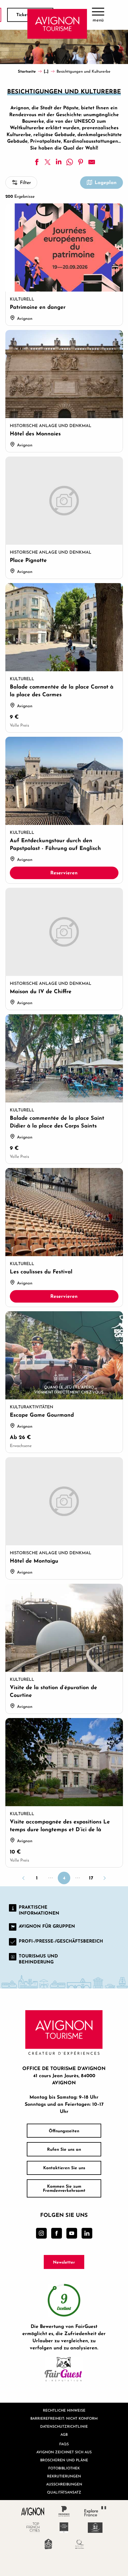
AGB (64, 2434)
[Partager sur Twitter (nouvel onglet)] (48, 162)
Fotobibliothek (64, 2468)
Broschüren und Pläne (64, 2460)
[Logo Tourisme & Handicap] (95, 2528)
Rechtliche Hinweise (64, 2410)
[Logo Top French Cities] (33, 2528)
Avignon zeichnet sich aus (64, 2452)
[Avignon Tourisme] (57, 24)
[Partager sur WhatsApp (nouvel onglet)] (70, 162)
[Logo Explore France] (95, 2511)
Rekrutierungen (64, 2476)
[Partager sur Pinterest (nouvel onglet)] (81, 162)
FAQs (64, 2444)
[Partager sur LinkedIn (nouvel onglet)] (59, 162)
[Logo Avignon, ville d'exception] (33, 2511)
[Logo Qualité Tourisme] (80, 2544)
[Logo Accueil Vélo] (48, 2544)
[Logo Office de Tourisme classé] (64, 2528)
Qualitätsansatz (64, 2492)
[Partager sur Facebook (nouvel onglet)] (37, 162)
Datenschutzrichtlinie (64, 2426)
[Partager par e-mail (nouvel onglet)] (92, 162)
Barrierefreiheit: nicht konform (64, 2418)
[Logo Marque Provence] (64, 2511)
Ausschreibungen (64, 2484)
